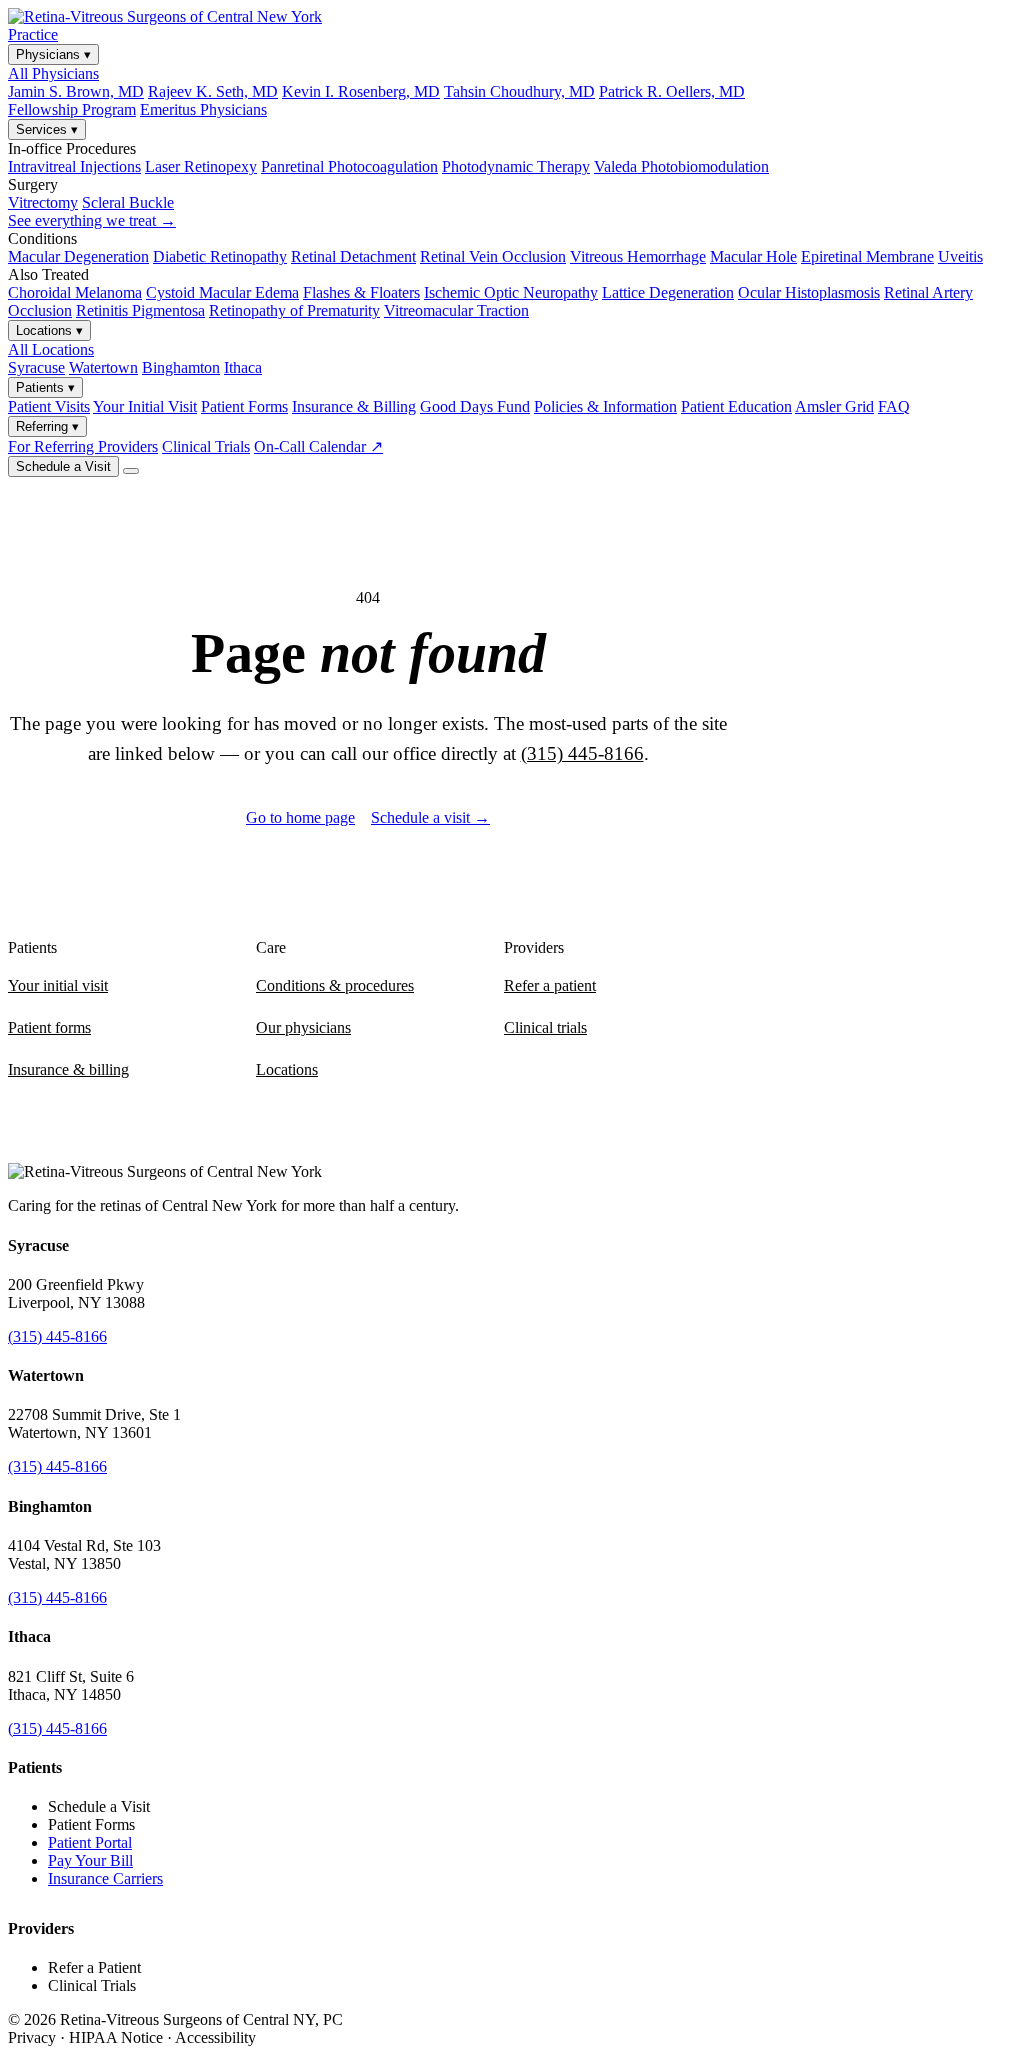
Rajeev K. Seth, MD (213, 91)
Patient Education (736, 406)
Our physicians (303, 1027)
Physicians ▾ (53, 54)
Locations (287, 1069)
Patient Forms (244, 406)
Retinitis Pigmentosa (140, 310)
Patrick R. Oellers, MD (672, 91)
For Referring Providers (83, 446)
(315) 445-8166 (582, 753)
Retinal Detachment (353, 256)
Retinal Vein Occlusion (493, 256)
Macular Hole (753, 256)
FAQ (894, 406)
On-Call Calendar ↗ (318, 446)
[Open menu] (131, 471)
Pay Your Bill (90, 1860)
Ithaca (243, 367)
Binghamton (181, 367)
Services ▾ (47, 129)
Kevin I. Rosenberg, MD (361, 91)
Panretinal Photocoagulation (349, 166)
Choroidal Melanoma (75, 292)
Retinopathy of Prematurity (294, 310)
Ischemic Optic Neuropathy (511, 292)
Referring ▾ (47, 426)
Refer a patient (550, 985)
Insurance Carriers (105, 1878)
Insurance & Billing (354, 406)
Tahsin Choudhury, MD (519, 91)
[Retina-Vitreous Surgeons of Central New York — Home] (165, 16)
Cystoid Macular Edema (222, 292)
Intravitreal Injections (74, 166)
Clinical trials (545, 1027)
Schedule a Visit (63, 466)
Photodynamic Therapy (516, 166)
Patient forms (49, 1027)
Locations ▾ (49, 330)
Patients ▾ (45, 387)
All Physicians (53, 73)
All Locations (51, 349)
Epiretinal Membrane (867, 256)
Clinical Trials (206, 446)
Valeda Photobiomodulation (681, 166)
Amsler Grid (834, 406)
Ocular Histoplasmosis (809, 292)
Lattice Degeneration (668, 292)
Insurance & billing (68, 1069)
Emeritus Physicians (203, 109)
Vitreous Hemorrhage (638, 256)
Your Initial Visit (145, 406)
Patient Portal (90, 1842)
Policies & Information (605, 406)
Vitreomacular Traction (456, 310)
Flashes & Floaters (361, 292)
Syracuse (36, 367)
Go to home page (300, 817)
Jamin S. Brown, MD (76, 91)
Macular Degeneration (78, 256)
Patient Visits (49, 406)
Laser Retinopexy (201, 166)
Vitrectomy (43, 202)
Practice (33, 34)
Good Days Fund (475, 406)
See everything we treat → (92, 220)
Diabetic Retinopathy (220, 256)
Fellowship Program (72, 109)
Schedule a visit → (430, 817)
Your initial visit (58, 985)
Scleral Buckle (128, 202)
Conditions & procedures (335, 985)
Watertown (103, 367)
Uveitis (960, 256)
